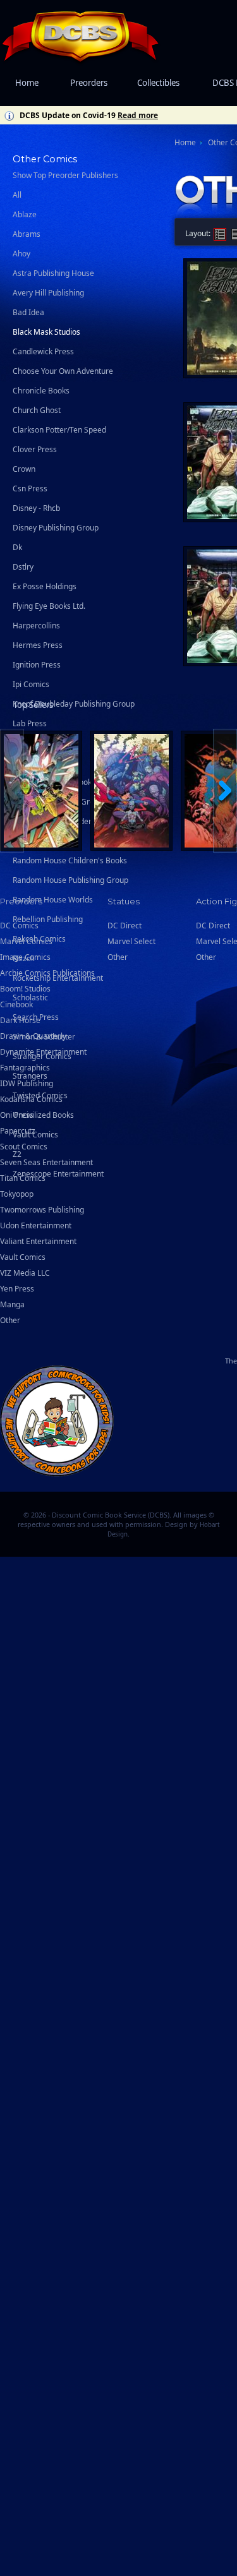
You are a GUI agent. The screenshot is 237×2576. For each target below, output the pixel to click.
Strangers (30, 1076)
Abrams (27, 234)
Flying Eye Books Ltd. (49, 606)
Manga (12, 1304)
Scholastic (30, 997)
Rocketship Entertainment (58, 978)
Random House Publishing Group (70, 880)
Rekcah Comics (39, 939)
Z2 (17, 1154)
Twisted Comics (40, 1095)
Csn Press (30, 488)
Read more (138, 115)
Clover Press (35, 449)
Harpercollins (36, 626)
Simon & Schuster (44, 1037)
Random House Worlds (53, 900)
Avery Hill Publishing (48, 293)
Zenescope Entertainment (58, 1174)
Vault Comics (35, 1135)
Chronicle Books (41, 391)
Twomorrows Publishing (42, 1210)
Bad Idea (28, 312)
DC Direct (213, 926)
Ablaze (25, 214)
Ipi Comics (31, 684)
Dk (17, 547)
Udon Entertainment (36, 1225)
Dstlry (23, 567)
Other (10, 1320)
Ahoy (21, 254)
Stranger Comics (42, 1056)
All (17, 195)
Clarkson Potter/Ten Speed (59, 430)
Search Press (36, 1017)
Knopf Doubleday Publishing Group (74, 704)
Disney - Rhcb (36, 508)
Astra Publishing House (53, 273)
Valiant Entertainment (38, 1241)
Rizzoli (24, 958)
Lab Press (30, 723)
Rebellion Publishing (48, 919)
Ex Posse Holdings (45, 586)
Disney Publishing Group (56, 528)
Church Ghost (37, 410)
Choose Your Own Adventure (63, 371)
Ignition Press (37, 665)
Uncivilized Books (43, 1115)
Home (27, 83)
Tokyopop (17, 1194)
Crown (24, 469)
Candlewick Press (43, 351)
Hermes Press (38, 645)
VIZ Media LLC (25, 1273)
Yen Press (17, 1289)
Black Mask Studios (46, 332)
